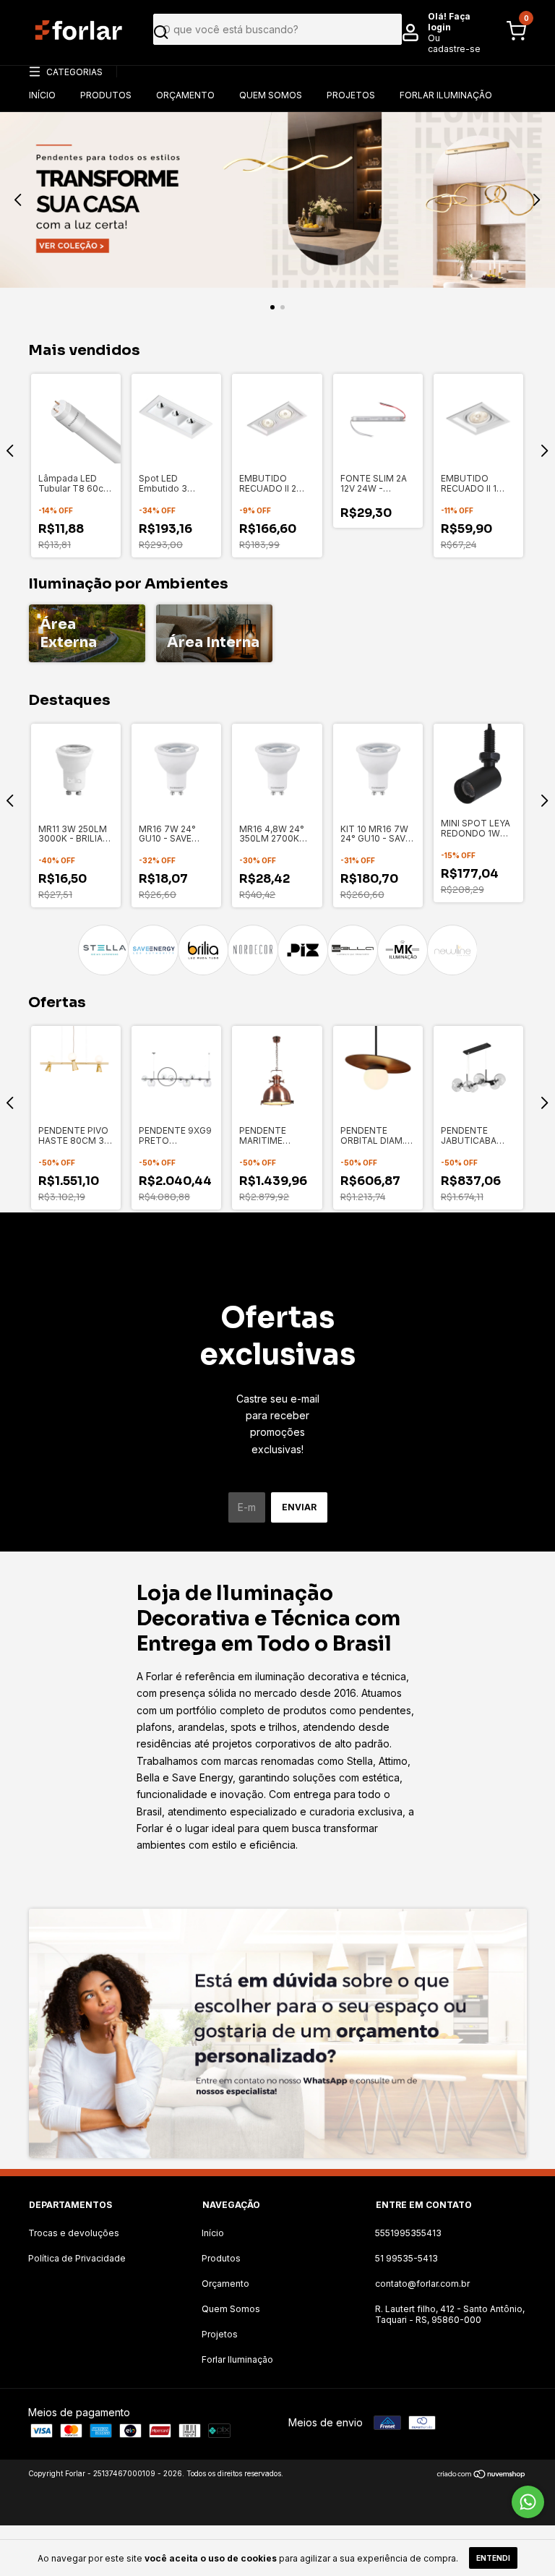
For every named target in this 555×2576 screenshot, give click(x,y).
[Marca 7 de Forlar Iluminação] (402, 950)
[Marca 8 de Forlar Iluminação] (452, 950)
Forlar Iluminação (446, 95)
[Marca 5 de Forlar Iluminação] (302, 950)
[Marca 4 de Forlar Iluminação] (253, 950)
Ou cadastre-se (454, 43)
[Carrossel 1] (277, 200)
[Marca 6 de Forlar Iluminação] (352, 950)
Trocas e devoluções (74, 2233)
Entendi (493, 2558)
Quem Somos (271, 95)
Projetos (351, 95)
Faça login (449, 22)
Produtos (106, 95)
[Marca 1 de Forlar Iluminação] (103, 950)
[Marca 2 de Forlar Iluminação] (153, 950)
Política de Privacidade (77, 2258)
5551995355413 (408, 2233)
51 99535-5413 (406, 2258)
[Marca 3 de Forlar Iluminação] (203, 950)
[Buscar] (272, 33)
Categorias (74, 72)
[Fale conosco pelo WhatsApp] (528, 2502)
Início (42, 95)
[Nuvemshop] (482, 2475)
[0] (512, 38)
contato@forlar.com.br (422, 2284)
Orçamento (185, 95)
